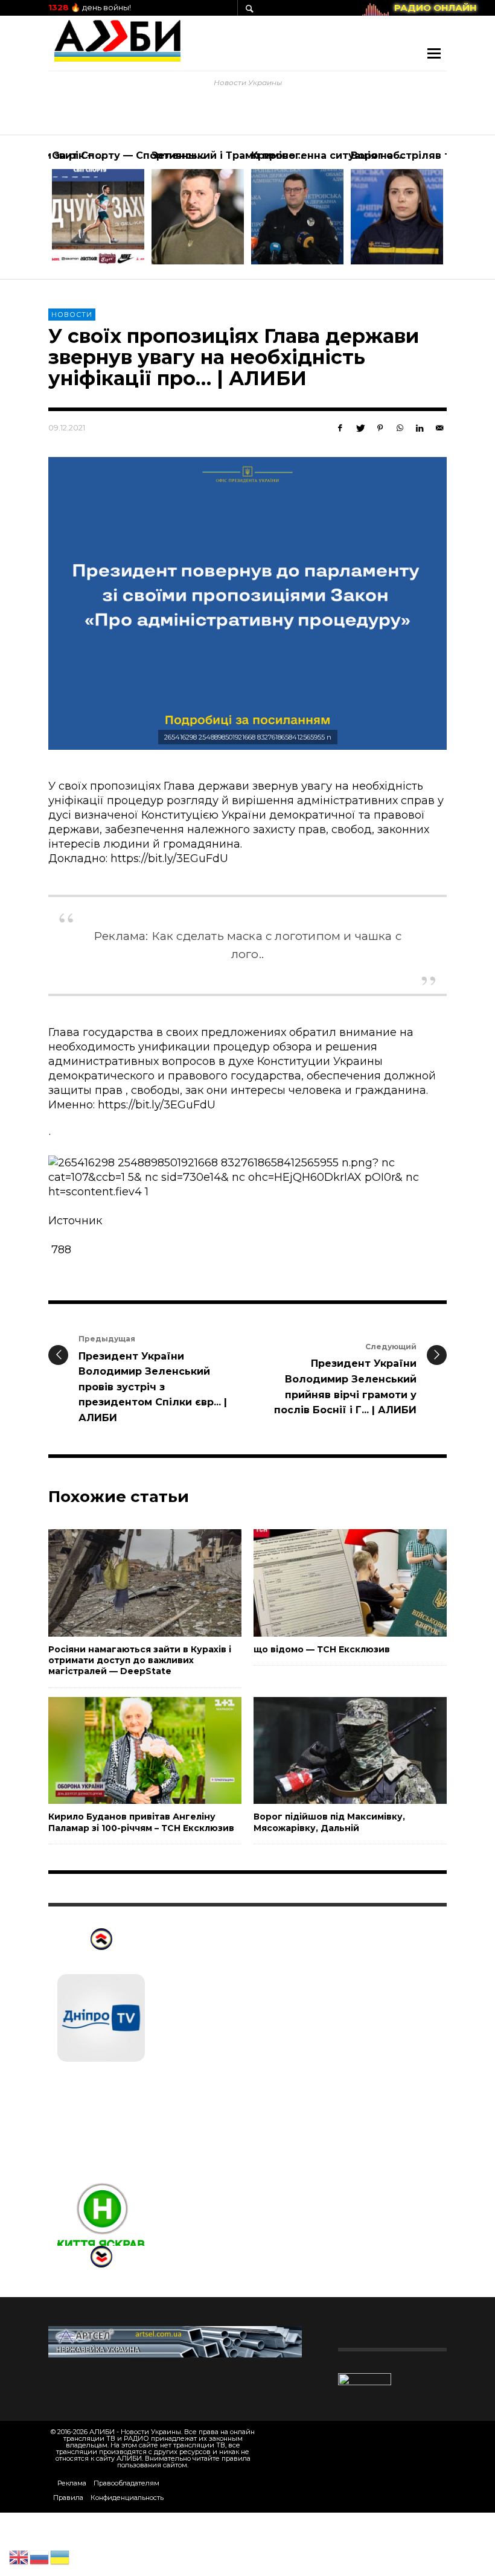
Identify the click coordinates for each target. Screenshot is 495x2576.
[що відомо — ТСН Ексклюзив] (331, 1583)
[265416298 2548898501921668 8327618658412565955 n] (247, 603)
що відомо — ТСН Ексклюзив (322, 1649)
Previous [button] (39, 212)
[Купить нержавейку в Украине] (175, 2341)
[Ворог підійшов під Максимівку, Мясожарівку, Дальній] (331, 1751)
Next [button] (456, 212)
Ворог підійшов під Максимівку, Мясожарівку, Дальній (329, 1822)
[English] (19, 2557)
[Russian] (40, 2557)
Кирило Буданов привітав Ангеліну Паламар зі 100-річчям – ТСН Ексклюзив (141, 1822)
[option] (98, 207)
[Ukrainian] (60, 2557)
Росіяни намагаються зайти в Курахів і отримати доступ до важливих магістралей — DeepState (140, 1660)
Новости (72, 315)
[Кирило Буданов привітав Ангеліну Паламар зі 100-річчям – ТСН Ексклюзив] (126, 1751)
